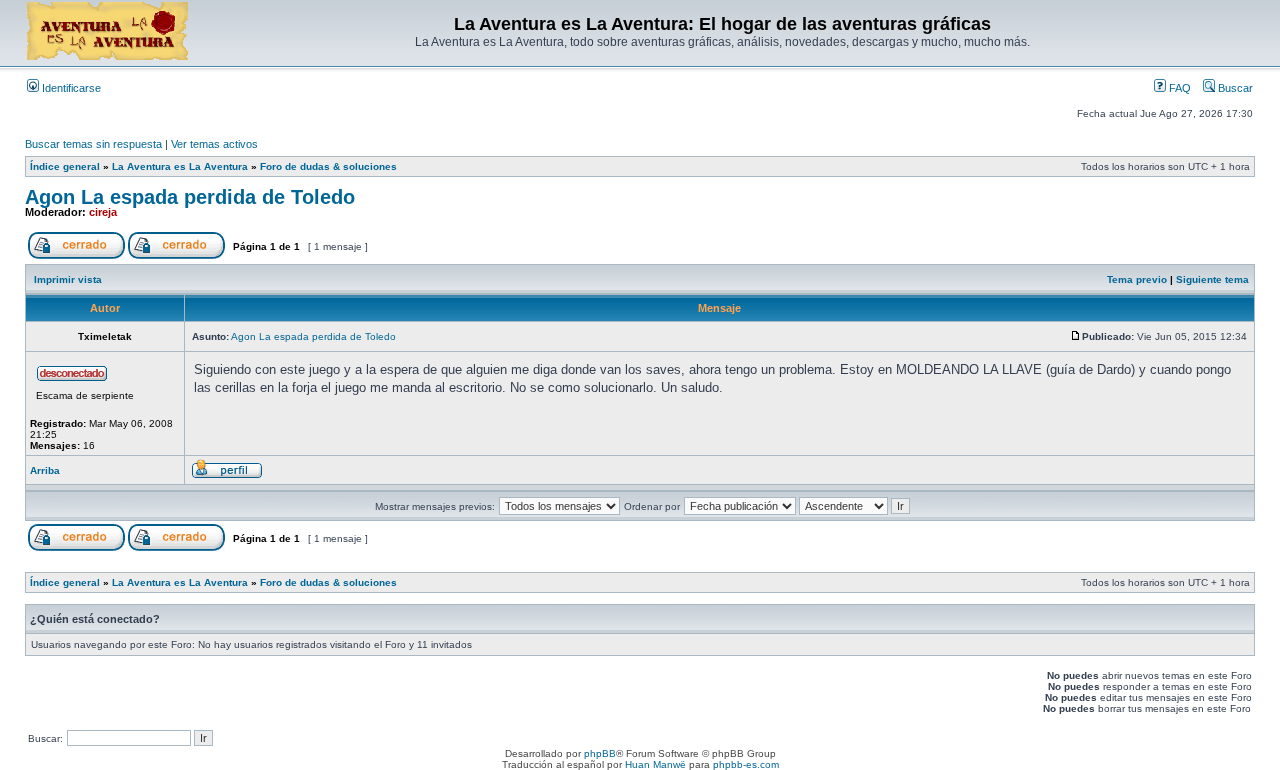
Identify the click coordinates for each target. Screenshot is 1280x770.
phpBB (600, 753)
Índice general (65, 166)
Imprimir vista (68, 279)
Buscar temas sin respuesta (93, 144)
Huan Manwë (655, 764)
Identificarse (70, 88)
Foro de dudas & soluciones (328, 166)
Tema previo (1137, 279)
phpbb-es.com (746, 764)
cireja (103, 212)
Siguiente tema (1212, 279)
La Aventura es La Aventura (180, 166)
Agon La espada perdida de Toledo (190, 197)
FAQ (1178, 88)
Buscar (1234, 88)
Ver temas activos (214, 144)
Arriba (45, 470)
